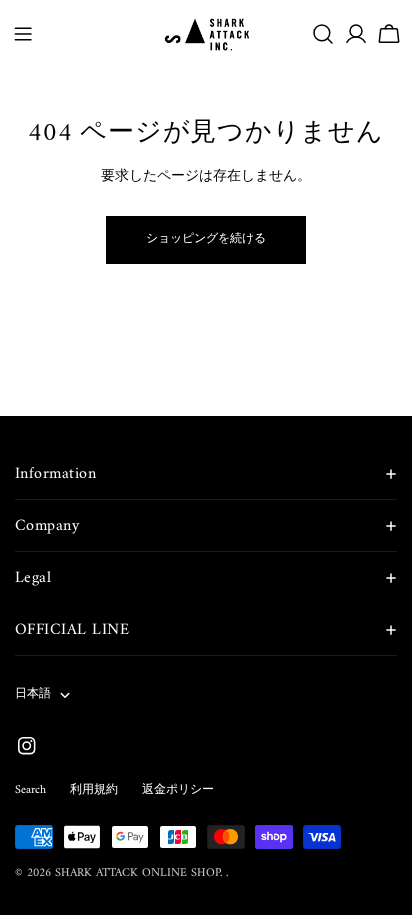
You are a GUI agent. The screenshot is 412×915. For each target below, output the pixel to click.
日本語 (33, 694)
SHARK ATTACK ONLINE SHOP (137, 873)
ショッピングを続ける (206, 239)
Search (30, 790)
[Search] (323, 34)
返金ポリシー (178, 790)
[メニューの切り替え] (23, 34)
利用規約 (94, 790)
